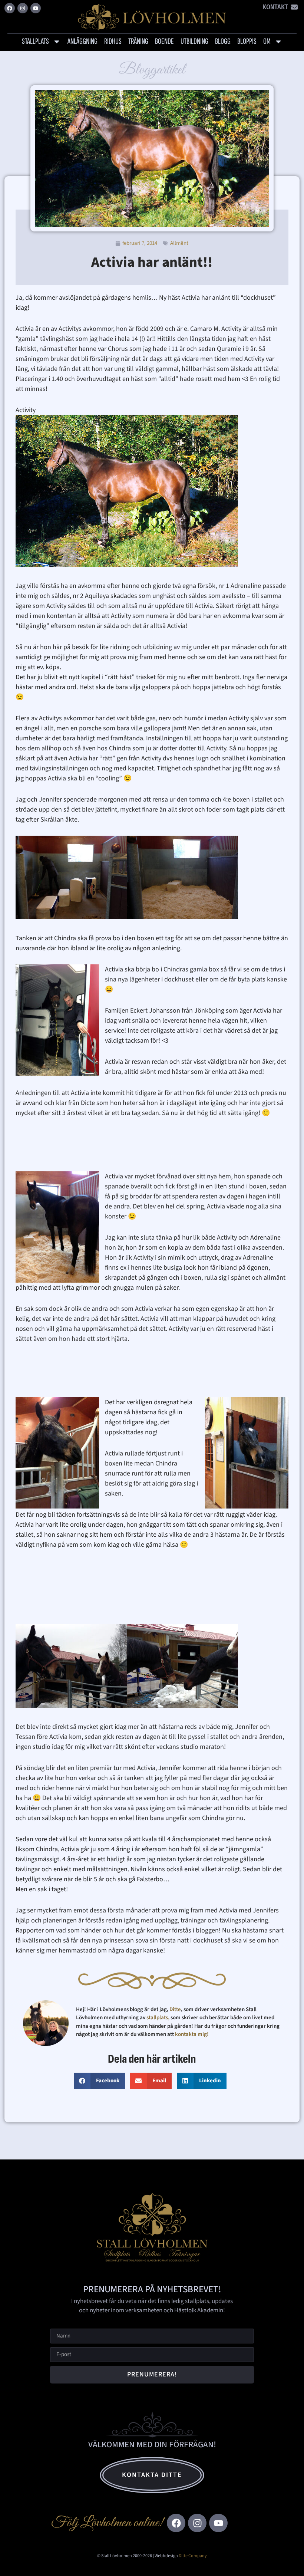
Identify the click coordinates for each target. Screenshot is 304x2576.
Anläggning (82, 41)
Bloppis (247, 41)
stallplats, (158, 2018)
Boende (164, 41)
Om (267, 41)
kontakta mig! (192, 2034)
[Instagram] (23, 8)
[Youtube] (36, 8)
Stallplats (35, 41)
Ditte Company (193, 2556)
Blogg (223, 41)
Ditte (175, 2009)
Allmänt (179, 243)
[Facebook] (10, 8)
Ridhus (113, 41)
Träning (138, 41)
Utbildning (194, 41)
